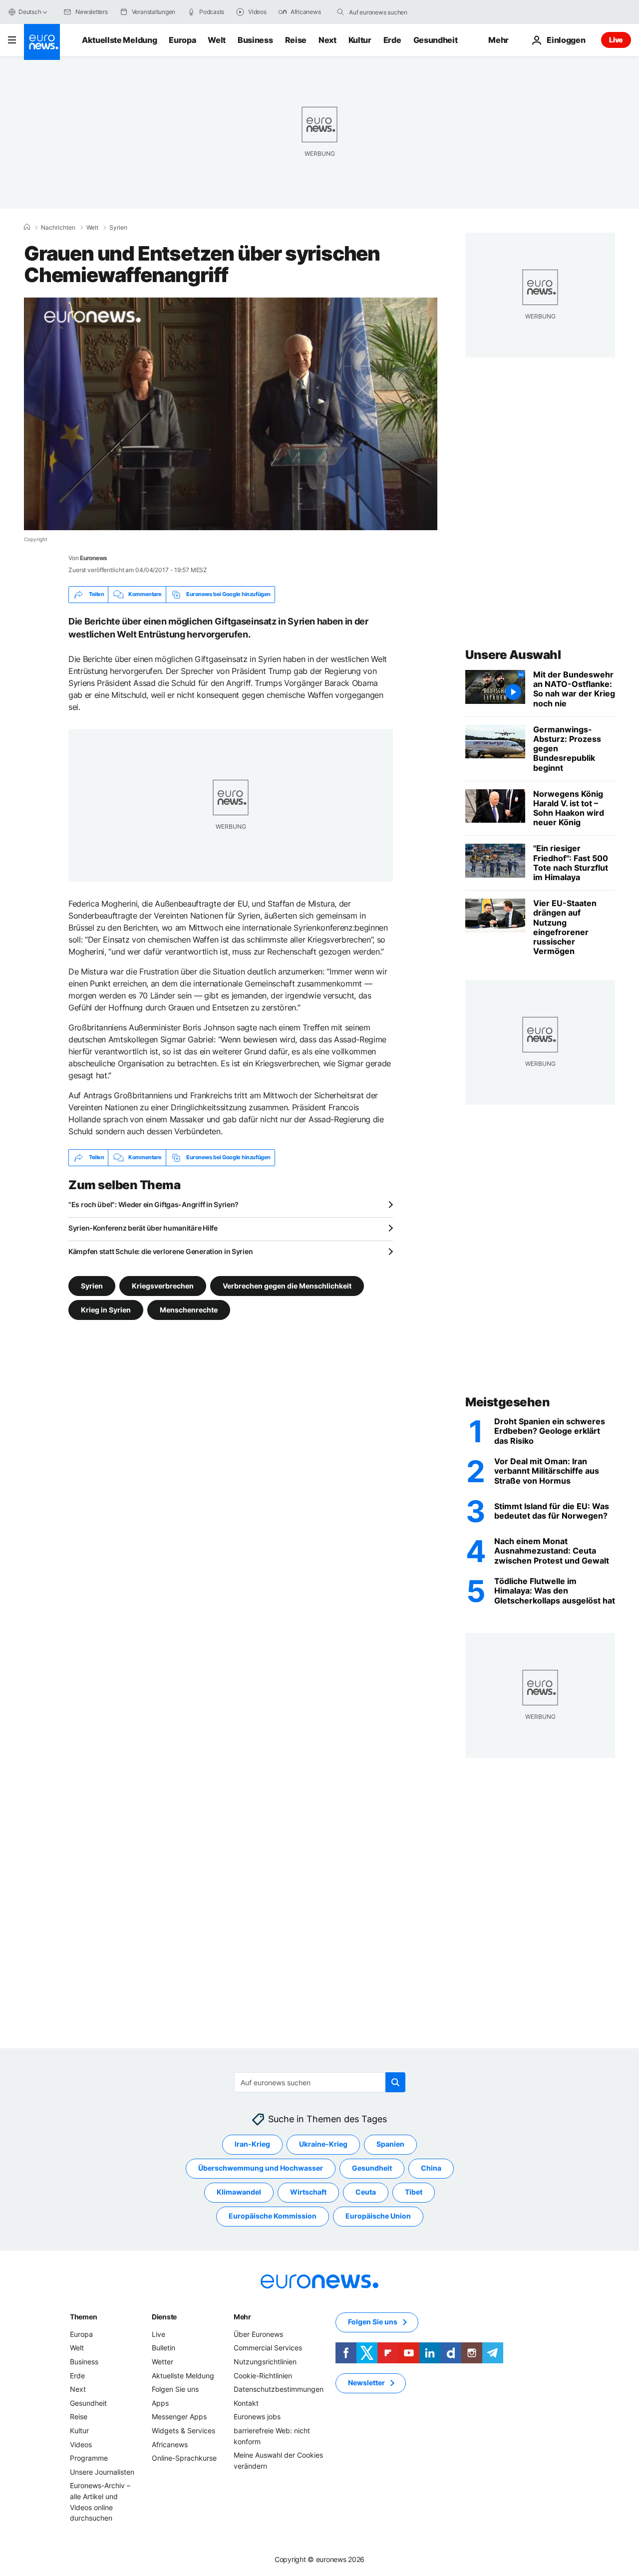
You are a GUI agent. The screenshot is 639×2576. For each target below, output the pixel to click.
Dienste (164, 2317)
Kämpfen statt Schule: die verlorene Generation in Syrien (160, 1251)
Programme (89, 2458)
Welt (217, 40)
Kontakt (246, 2403)
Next (327, 40)
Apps (160, 2403)
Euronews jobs (257, 2417)
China (431, 2168)
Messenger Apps (179, 2417)
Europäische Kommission (273, 2216)
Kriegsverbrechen (163, 1285)
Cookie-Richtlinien (263, 2376)
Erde (392, 40)
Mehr (242, 2317)
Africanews (170, 2444)
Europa (182, 40)
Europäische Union (378, 2216)
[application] (231, 414)
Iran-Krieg (252, 2144)
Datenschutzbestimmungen (279, 2389)
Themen (83, 2317)
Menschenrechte (189, 1309)
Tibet (414, 2192)
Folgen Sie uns (175, 2389)
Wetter (162, 2362)
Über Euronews (258, 2334)
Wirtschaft (308, 2192)
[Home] (27, 227)
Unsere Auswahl (513, 655)
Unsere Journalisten (102, 2472)
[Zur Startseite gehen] (42, 42)
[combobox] (391, 12)
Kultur (360, 40)
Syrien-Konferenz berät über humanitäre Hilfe (143, 1228)
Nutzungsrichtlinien (265, 2362)
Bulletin (163, 2348)
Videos (81, 2444)
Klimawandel (239, 2192)
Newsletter (366, 2383)
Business (255, 40)
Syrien (118, 228)
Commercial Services (268, 2348)
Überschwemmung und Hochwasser (261, 2168)
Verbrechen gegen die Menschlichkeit (287, 1285)
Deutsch (30, 12)
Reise (296, 40)
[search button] (340, 12)
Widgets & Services (183, 2430)
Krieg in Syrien (106, 1309)
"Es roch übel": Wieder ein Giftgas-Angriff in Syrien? (154, 1204)
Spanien (390, 2144)
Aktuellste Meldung (119, 40)
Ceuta (366, 2192)
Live (616, 40)
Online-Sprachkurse (184, 2458)
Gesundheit (436, 40)
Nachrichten (58, 228)
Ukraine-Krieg (323, 2144)
